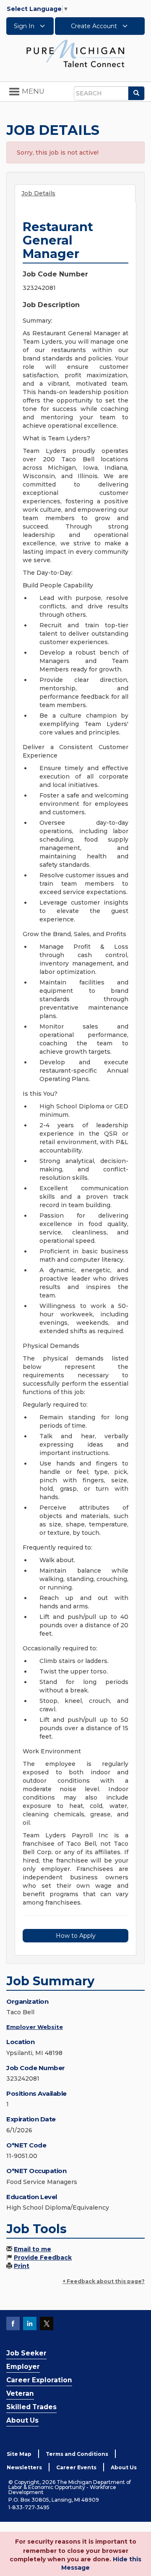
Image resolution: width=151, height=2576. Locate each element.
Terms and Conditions (77, 2454)
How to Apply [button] (76, 1936)
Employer (23, 2367)
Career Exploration (39, 2380)
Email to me (33, 2249)
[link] (75, 53)
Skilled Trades (31, 2407)
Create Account (95, 26)
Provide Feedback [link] (43, 2258)
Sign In (25, 26)
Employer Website (35, 2027)
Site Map (19, 2454)
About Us (22, 2420)
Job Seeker (26, 2353)
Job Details (38, 193)
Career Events (76, 2467)
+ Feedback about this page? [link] (104, 2281)
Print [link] (22, 2266)
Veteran (20, 2393)
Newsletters (24, 2467)
